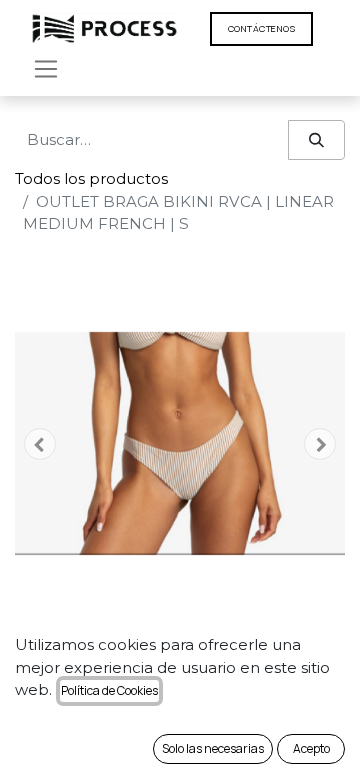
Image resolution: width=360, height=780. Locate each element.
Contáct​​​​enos (261, 28)
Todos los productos (91, 178)
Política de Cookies (109, 690)
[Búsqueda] (316, 140)
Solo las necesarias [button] (213, 748)
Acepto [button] (311, 748)
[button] (40, 444)
